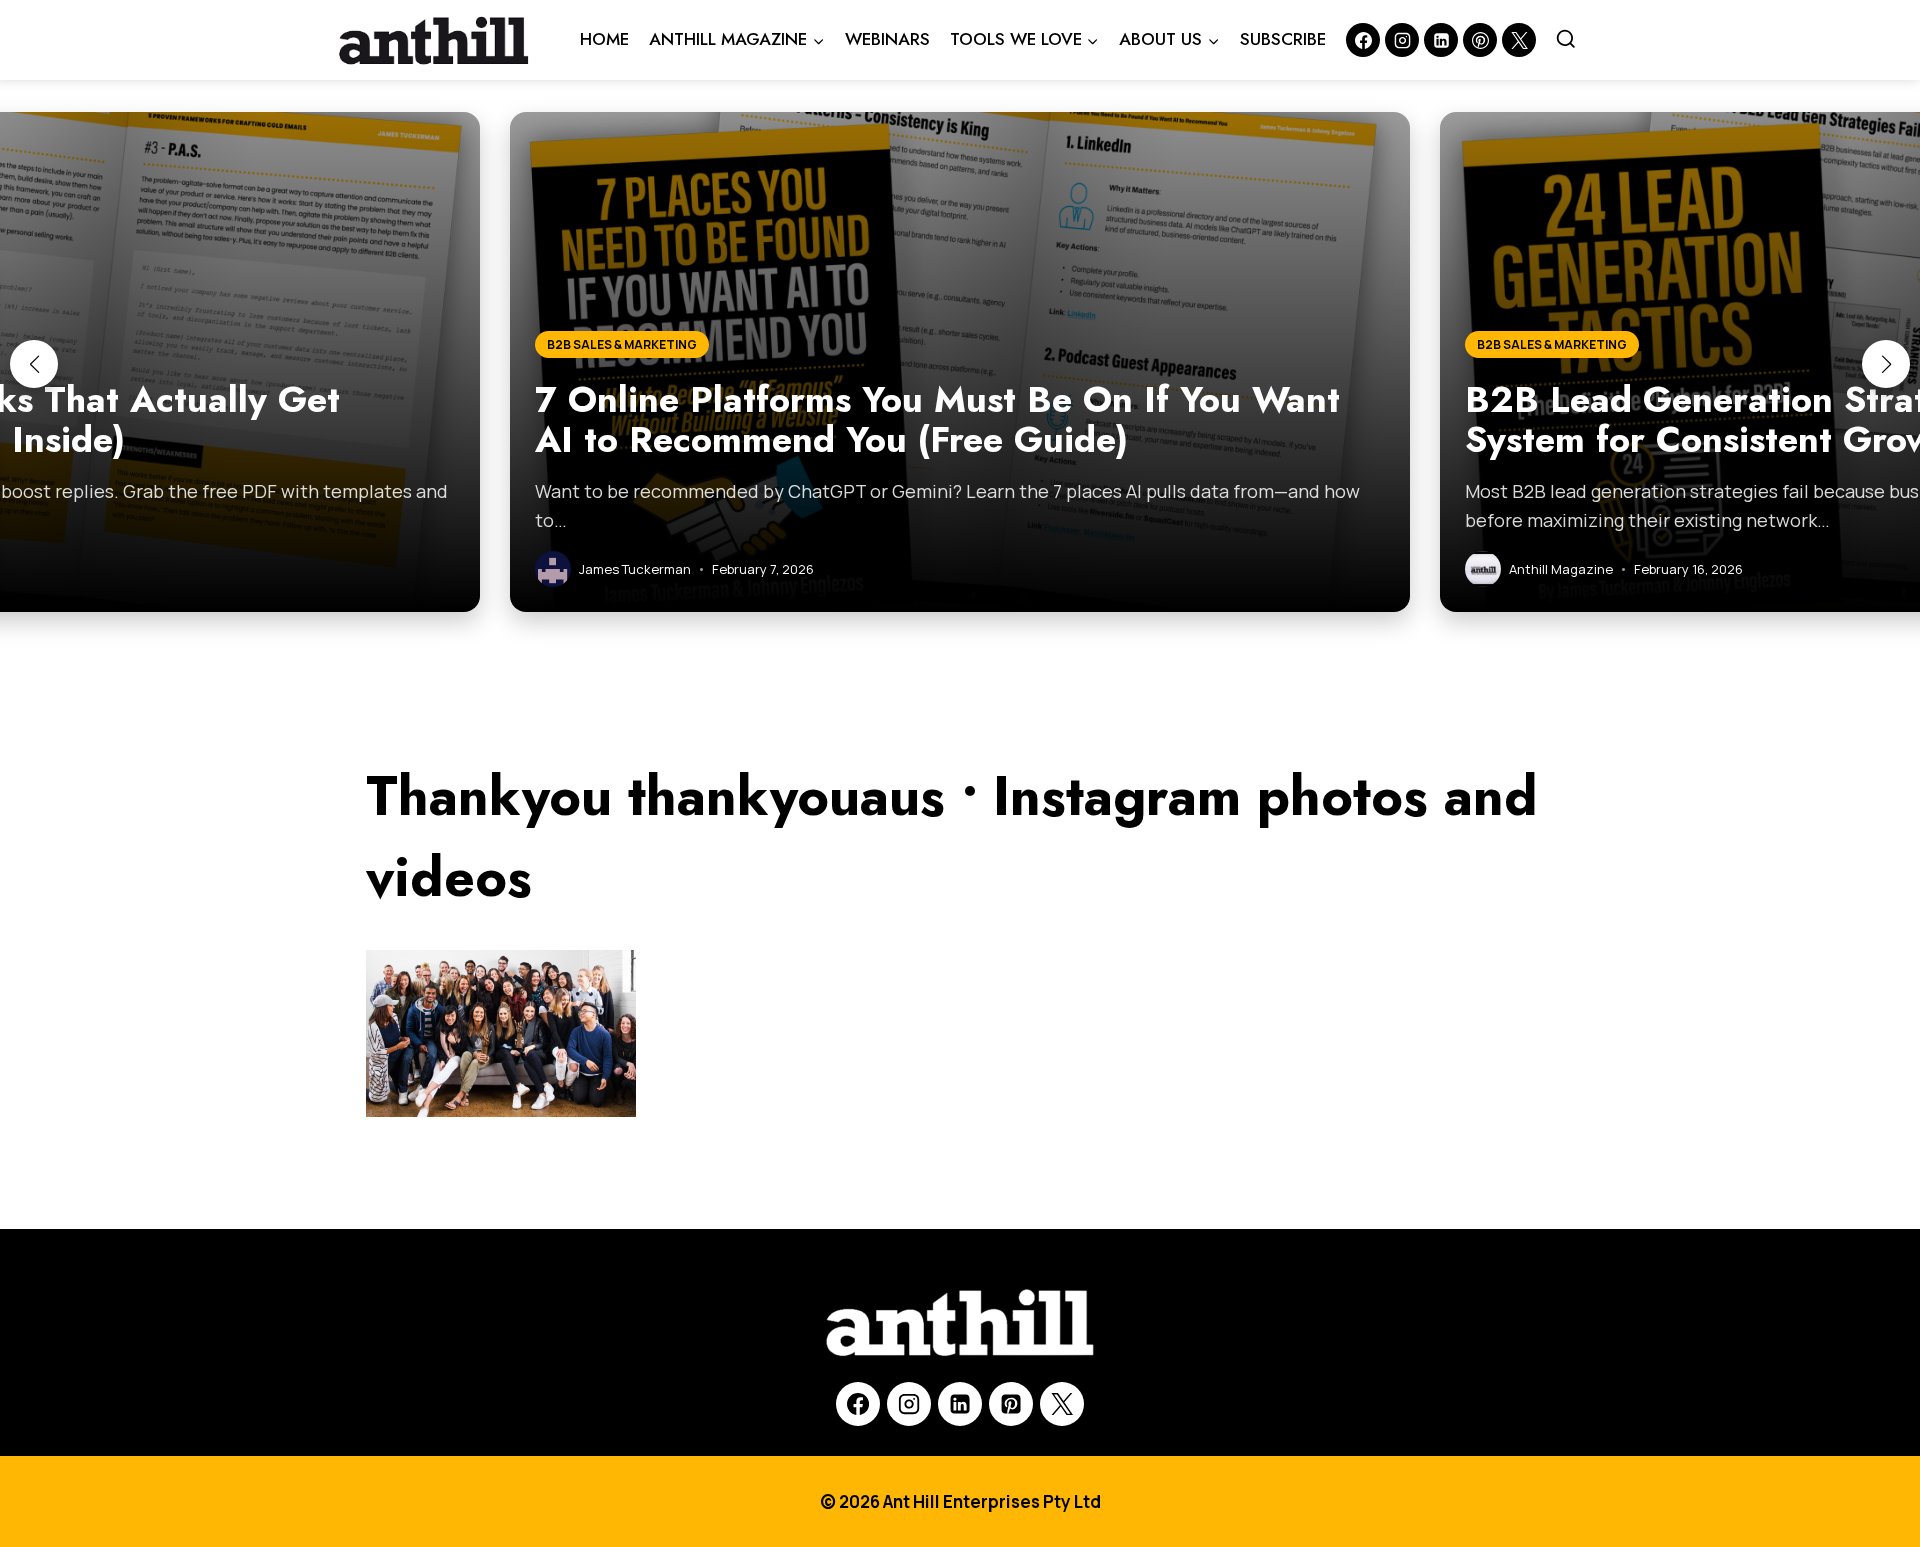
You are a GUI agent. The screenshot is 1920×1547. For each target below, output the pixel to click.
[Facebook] (1363, 40)
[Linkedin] (1441, 40)
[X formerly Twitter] (1519, 40)
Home (604, 39)
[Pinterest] (1480, 40)
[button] (34, 364)
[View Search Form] (1566, 40)
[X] (1062, 1404)
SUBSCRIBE (1283, 39)
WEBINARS (887, 39)
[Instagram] (1402, 40)
